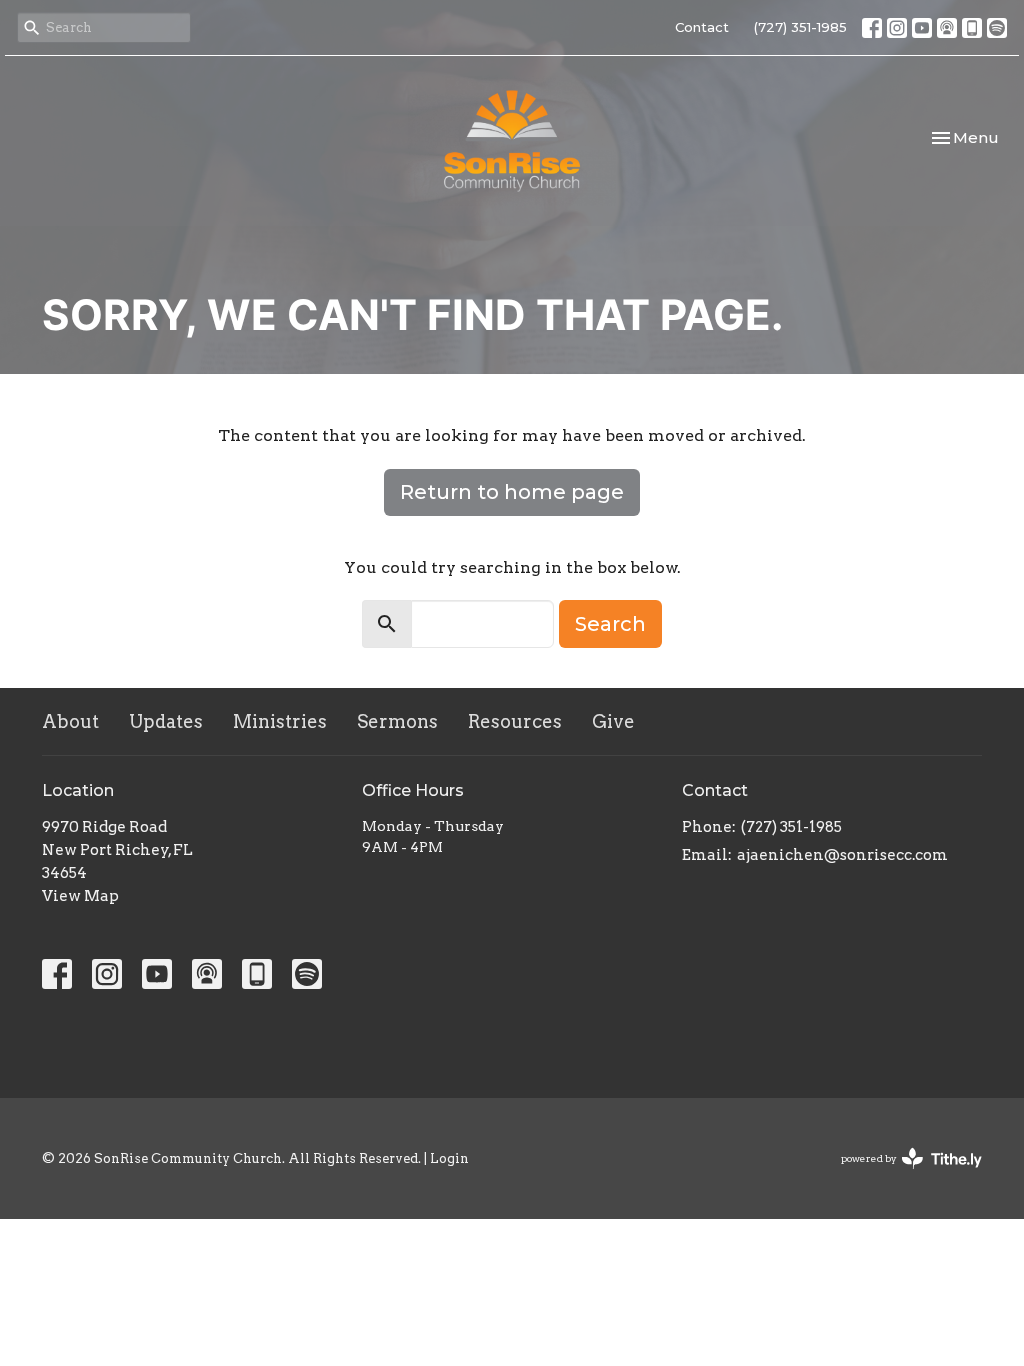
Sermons (397, 721)
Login (449, 1158)
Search (610, 624)
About (70, 721)
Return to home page (512, 492)
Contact (702, 27)
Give (613, 721)
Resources (515, 721)
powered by (901, 1175)
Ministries (280, 721)
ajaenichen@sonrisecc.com (842, 855)
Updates (166, 721)
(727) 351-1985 (800, 27)
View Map (80, 896)
